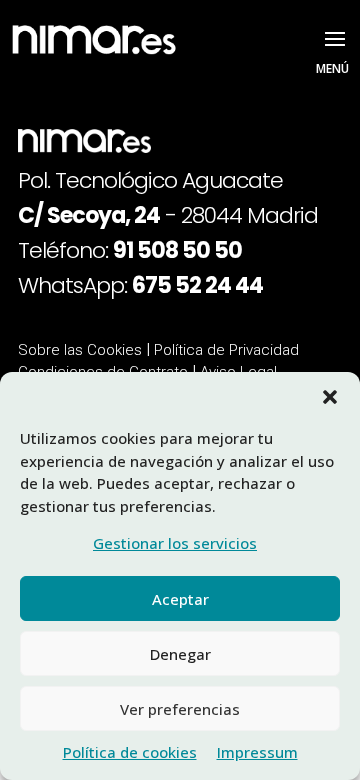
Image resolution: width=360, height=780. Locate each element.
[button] (330, 397)
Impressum (257, 752)
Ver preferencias (180, 709)
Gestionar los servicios (175, 543)
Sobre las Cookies (82, 350)
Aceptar (180, 599)
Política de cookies (130, 752)
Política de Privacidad (226, 350)
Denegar (180, 654)
